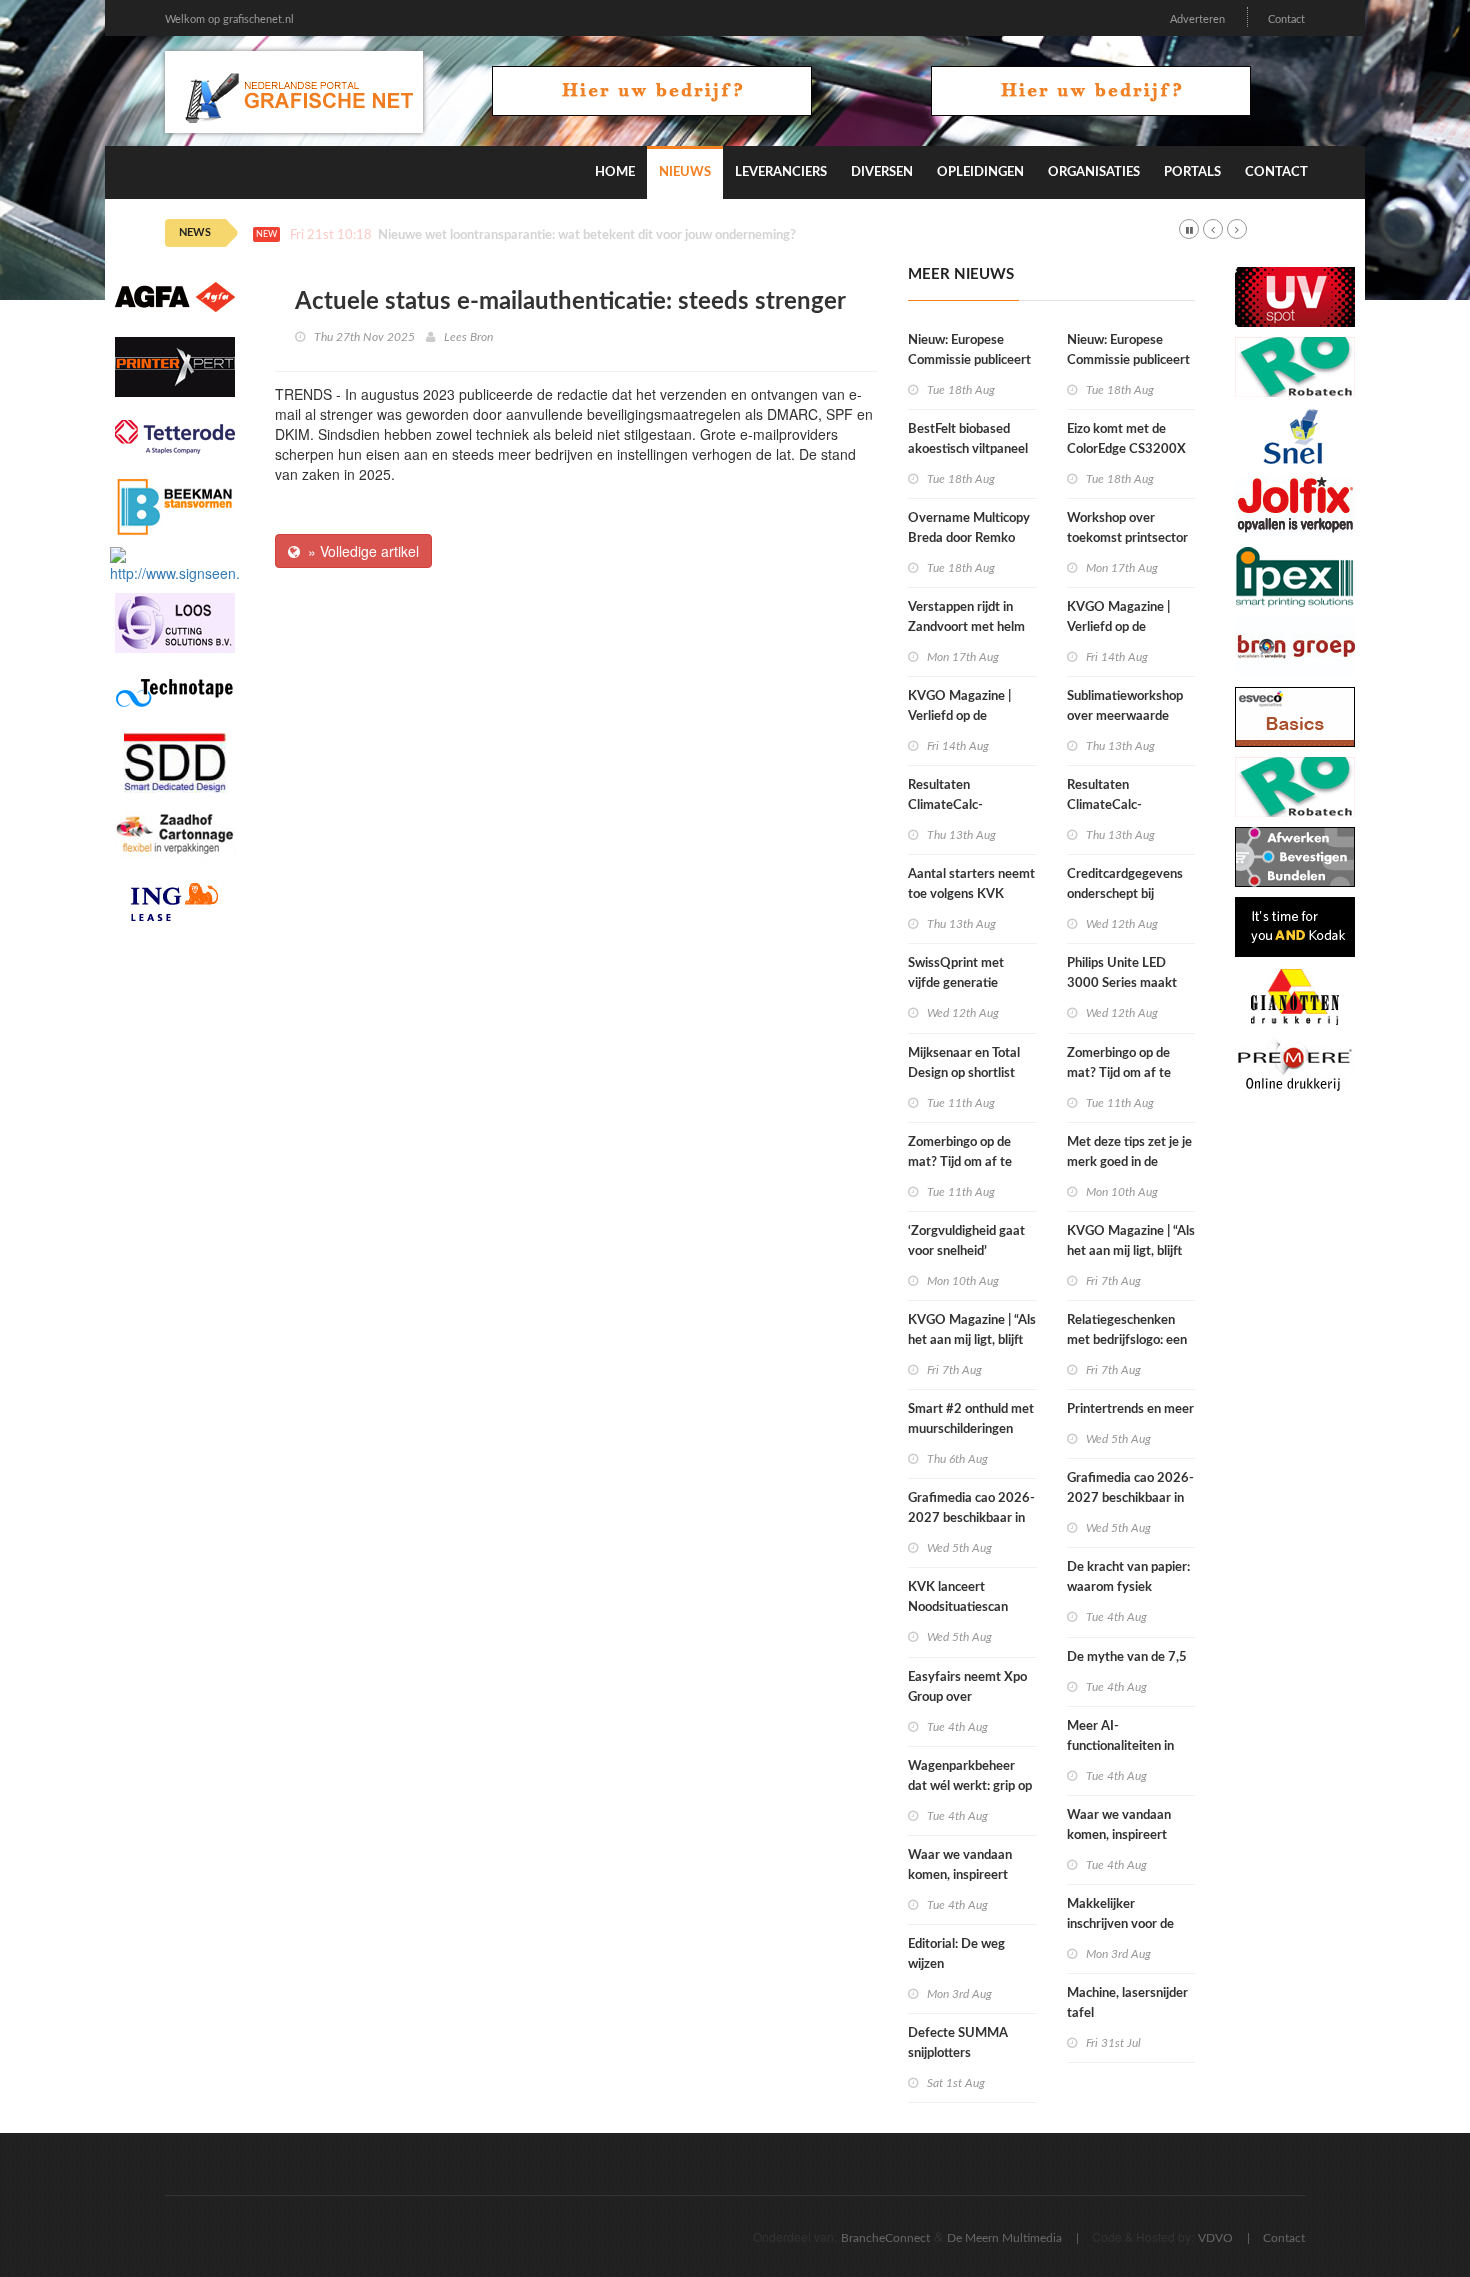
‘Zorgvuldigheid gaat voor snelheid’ (966, 1241)
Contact (1286, 19)
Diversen (882, 172)
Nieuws (685, 172)
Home (615, 172)
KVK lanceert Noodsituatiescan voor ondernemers (960, 1607)
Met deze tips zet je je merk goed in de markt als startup (1129, 1162)
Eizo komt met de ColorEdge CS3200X (1126, 439)
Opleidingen (980, 172)
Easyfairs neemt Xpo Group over (967, 1687)
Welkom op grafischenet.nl (229, 19)
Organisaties (1094, 172)
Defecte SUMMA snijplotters (958, 2043)
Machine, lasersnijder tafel (1127, 2003)
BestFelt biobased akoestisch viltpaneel (968, 439)
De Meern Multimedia (1004, 2238)
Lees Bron (468, 337)
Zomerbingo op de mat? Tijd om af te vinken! (960, 1162)
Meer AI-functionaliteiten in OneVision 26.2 (1120, 1746)
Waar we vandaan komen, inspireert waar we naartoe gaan (972, 1875)
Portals (1192, 172)
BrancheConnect (885, 2238)
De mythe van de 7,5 (1127, 1657)
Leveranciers (781, 172)
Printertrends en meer (1130, 1409)
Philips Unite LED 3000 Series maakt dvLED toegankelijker (1128, 983)
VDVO (1215, 2238)
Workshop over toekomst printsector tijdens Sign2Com (1127, 538)
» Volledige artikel (359, 551)
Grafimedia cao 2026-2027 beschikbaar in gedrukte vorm (971, 1518)
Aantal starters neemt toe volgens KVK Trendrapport (971, 894)
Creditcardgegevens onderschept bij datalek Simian (1125, 894)
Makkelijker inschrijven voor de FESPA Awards (1120, 1924)
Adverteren (1197, 19)
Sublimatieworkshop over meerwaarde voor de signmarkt (1125, 716)
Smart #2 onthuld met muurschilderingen (971, 1419)
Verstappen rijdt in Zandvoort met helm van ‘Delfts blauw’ (966, 627)
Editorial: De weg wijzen (956, 1954)
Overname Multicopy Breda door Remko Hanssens (969, 538)
